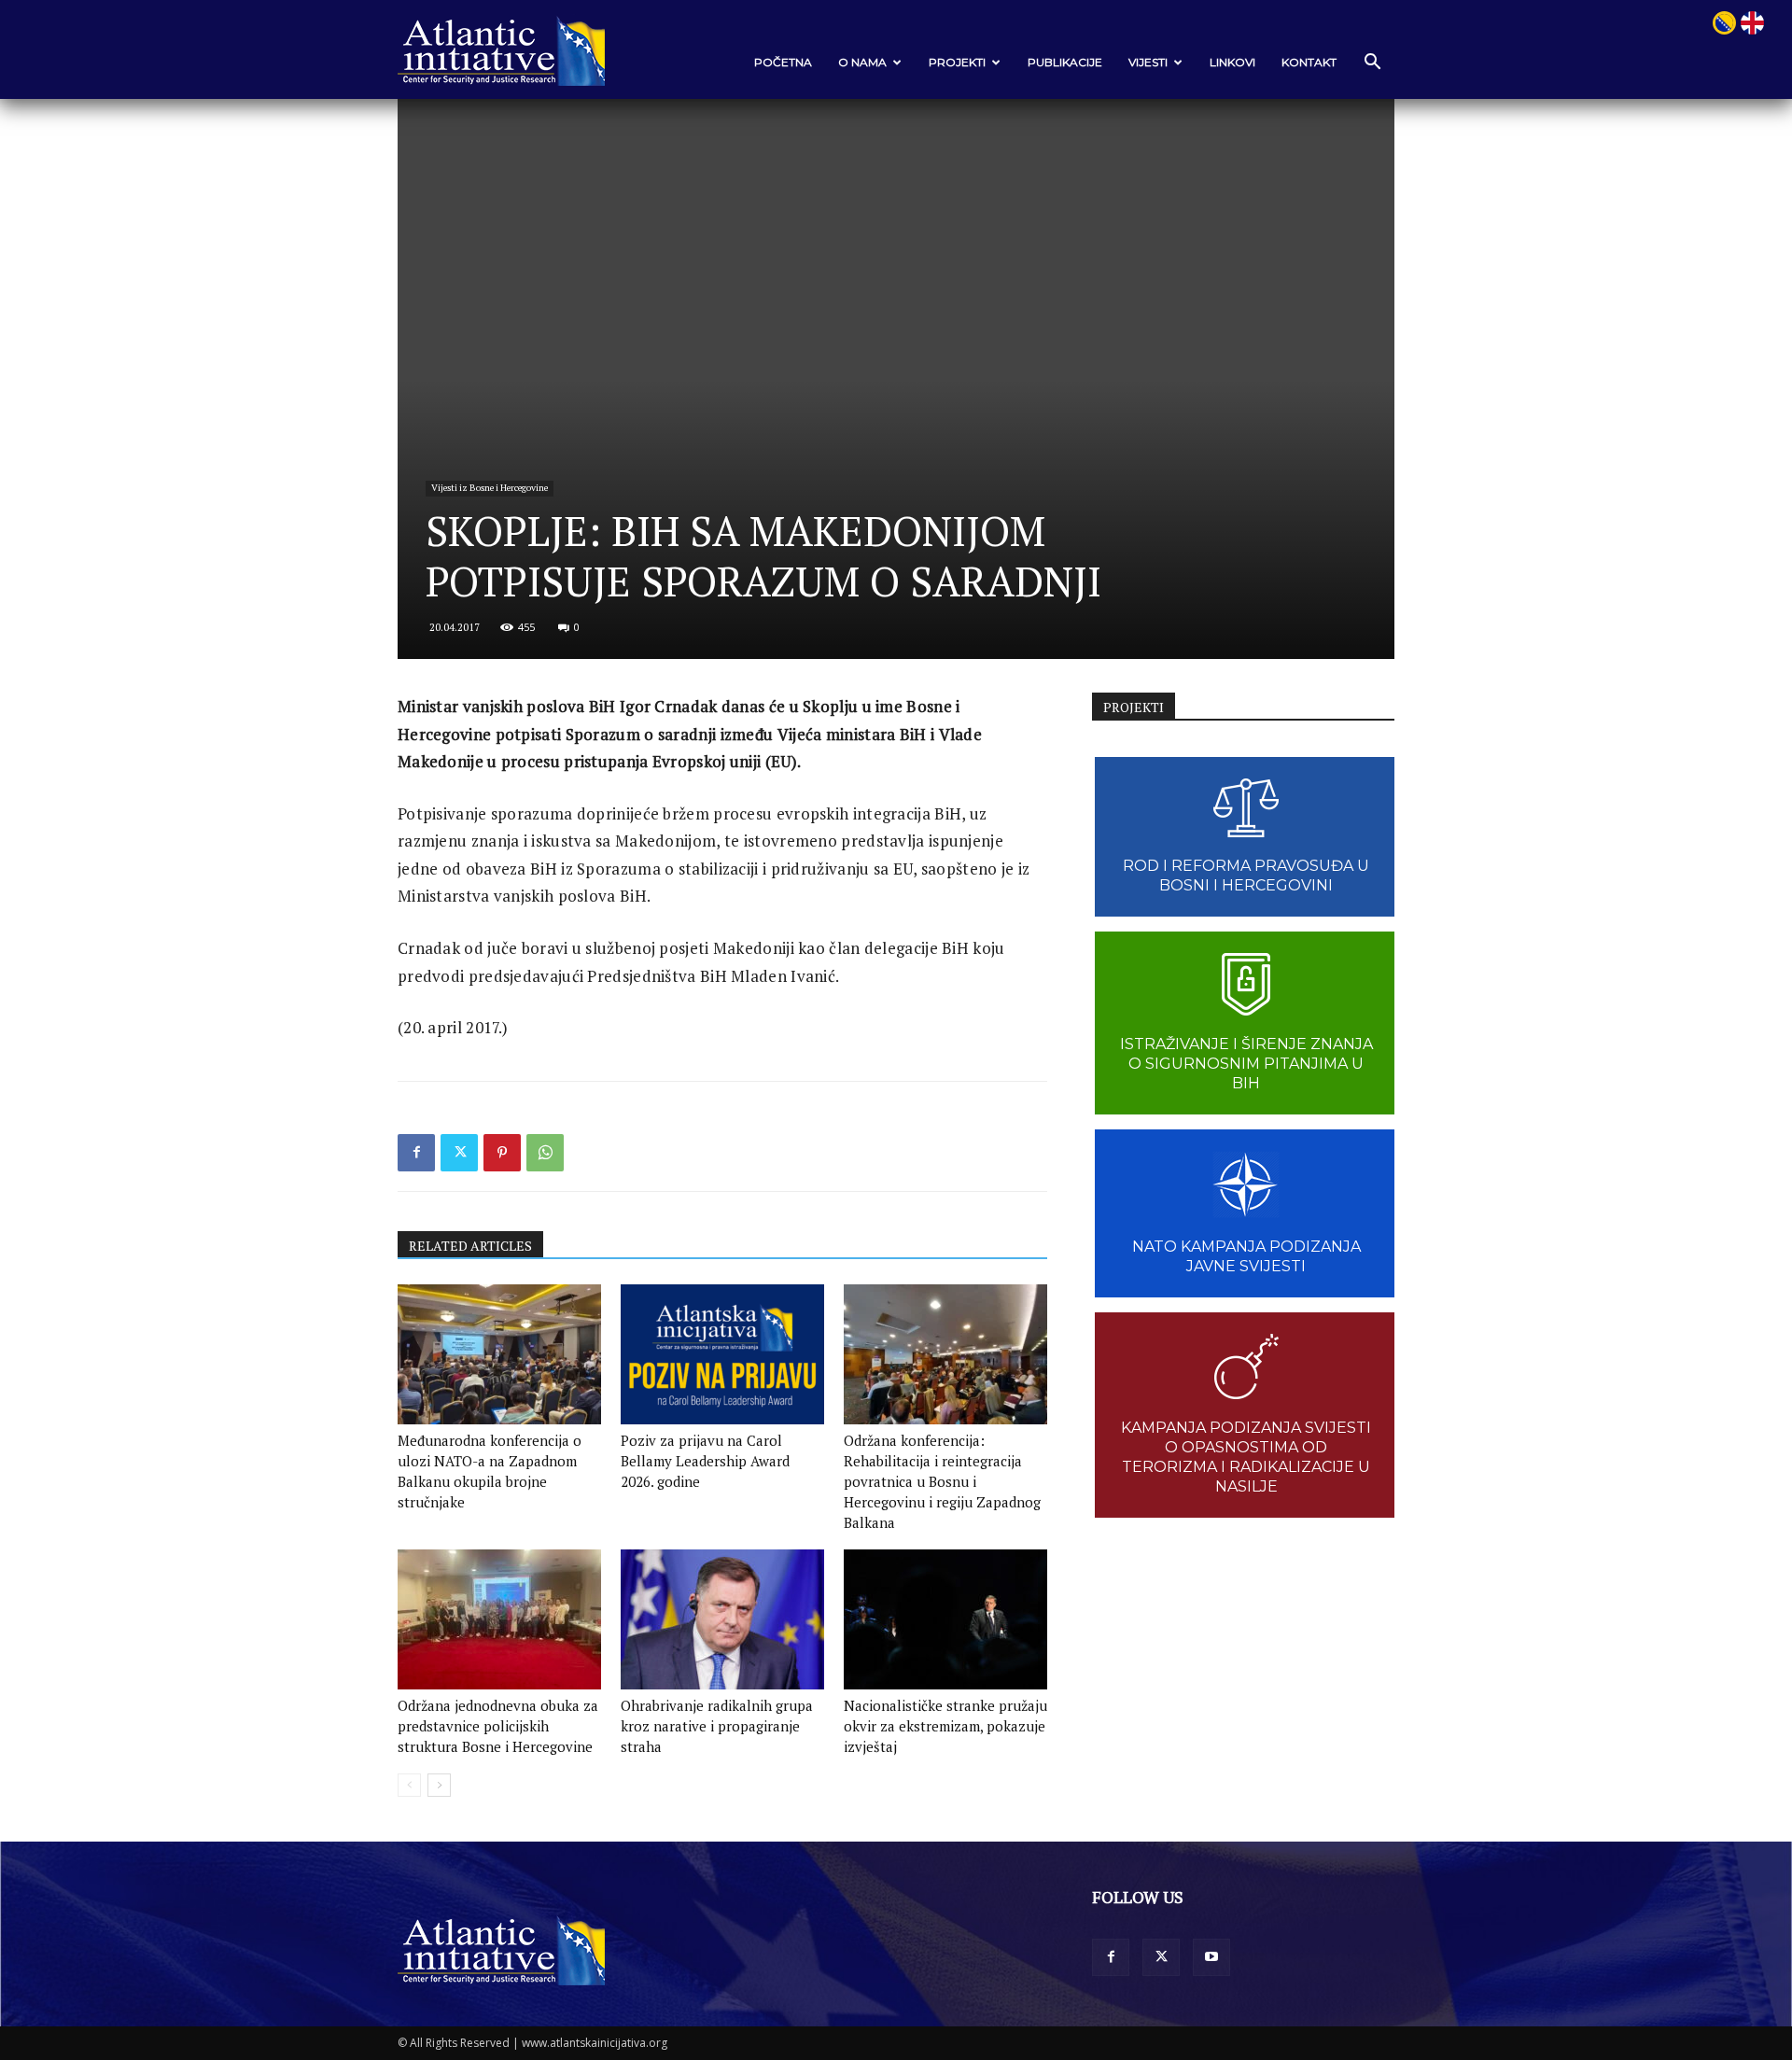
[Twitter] (459, 1153)
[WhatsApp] (545, 1153)
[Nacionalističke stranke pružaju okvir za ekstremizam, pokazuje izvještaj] (945, 1619)
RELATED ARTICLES (470, 1246)
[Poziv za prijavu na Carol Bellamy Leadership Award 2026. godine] (722, 1354)
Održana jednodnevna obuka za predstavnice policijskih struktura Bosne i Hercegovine (498, 1726)
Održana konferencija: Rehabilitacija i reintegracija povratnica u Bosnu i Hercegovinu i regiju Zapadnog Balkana (942, 1481)
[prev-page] (409, 1785)
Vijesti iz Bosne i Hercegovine (490, 488)
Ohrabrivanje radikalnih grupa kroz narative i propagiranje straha (717, 1726)
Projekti (957, 62)
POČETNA (783, 62)
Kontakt (1309, 62)
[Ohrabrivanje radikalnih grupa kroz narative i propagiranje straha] (722, 1619)
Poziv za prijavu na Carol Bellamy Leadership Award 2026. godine (705, 1461)
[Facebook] (416, 1153)
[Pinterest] (502, 1153)
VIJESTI (1148, 62)
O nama (862, 62)
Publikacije (1065, 62)
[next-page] (439, 1785)
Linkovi (1232, 62)
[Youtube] (1211, 1957)
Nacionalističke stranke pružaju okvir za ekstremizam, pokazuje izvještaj (945, 1726)
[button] (1372, 63)
